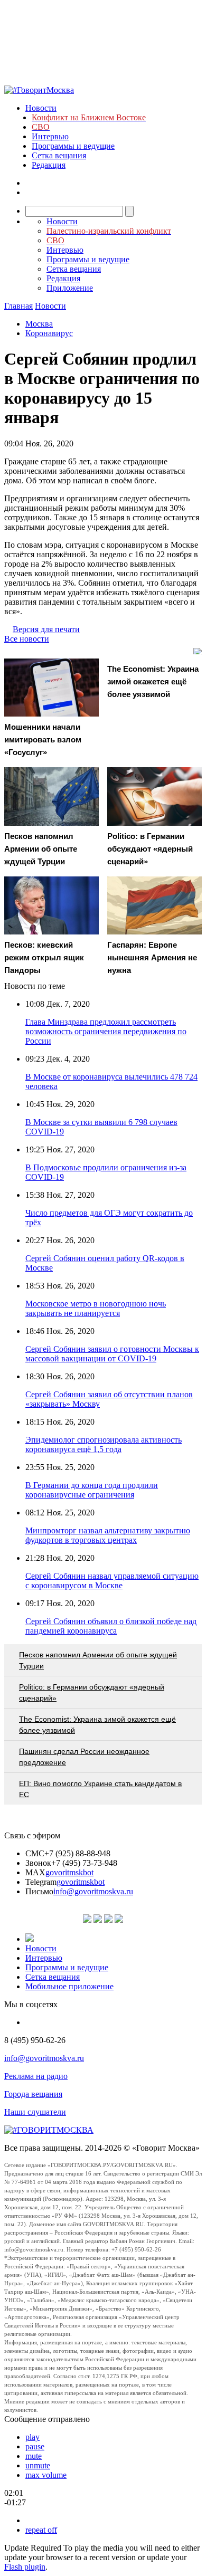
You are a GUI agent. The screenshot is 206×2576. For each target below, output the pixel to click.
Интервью (50, 136)
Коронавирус (49, 333)
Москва (39, 324)
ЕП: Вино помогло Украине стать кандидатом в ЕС (100, 1789)
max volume (46, 2475)
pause (35, 2446)
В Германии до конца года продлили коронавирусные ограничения (92, 1490)
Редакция (49, 165)
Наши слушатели (35, 2112)
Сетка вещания (59, 155)
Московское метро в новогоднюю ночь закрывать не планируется (96, 1308)
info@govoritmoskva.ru (93, 1891)
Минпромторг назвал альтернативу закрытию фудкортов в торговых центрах (108, 1535)
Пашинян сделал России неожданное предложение (84, 1757)
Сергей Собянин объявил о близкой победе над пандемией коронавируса (111, 1626)
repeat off (41, 2530)
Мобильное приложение (69, 1986)
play (32, 2437)
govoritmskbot (69, 1872)
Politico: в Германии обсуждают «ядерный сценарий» (92, 1692)
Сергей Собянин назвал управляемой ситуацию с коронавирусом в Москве (112, 1581)
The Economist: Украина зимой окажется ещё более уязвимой (97, 1725)
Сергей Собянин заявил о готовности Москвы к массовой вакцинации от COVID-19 (112, 1354)
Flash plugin (25, 2567)
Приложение (70, 288)
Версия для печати (46, 629)
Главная (18, 306)
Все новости (27, 639)
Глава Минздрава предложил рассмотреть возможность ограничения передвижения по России (106, 1031)
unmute (38, 2465)
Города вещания (33, 2094)
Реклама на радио (36, 2076)
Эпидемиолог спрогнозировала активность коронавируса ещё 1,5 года (104, 1444)
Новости (41, 108)
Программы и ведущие (73, 146)
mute (34, 2456)
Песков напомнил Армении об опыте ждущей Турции (98, 1660)
